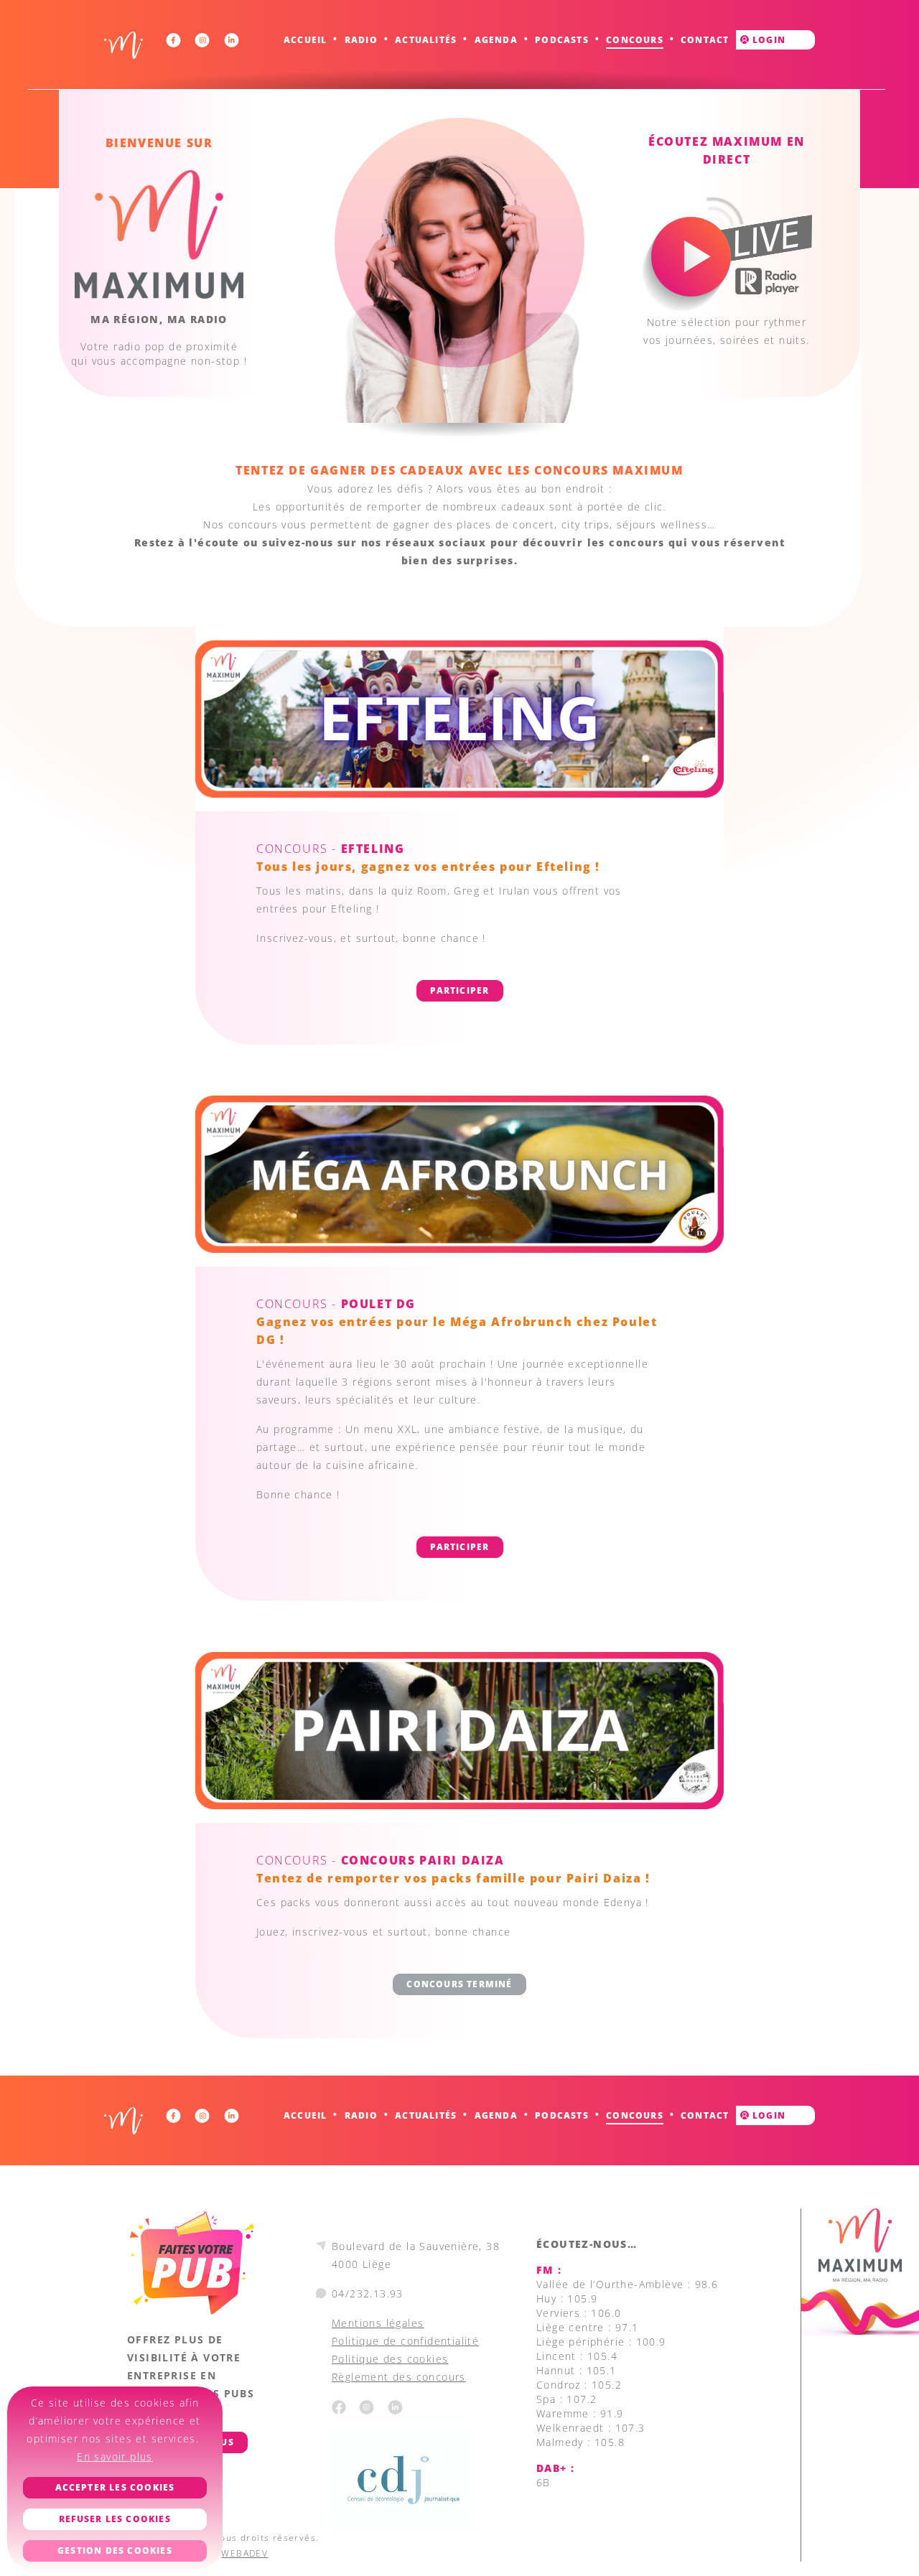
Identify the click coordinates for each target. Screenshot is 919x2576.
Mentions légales (378, 2323)
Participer (460, 990)
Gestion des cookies (115, 2551)
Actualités (426, 40)
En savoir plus (115, 2456)
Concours (635, 40)
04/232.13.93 (368, 2293)
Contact (705, 40)
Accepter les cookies (115, 2487)
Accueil (305, 40)
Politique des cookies (390, 2359)
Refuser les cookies (115, 2519)
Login (768, 40)
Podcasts (562, 40)
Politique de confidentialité (405, 2341)
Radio (361, 40)
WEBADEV (244, 2553)
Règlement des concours (399, 2377)
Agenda (496, 40)
